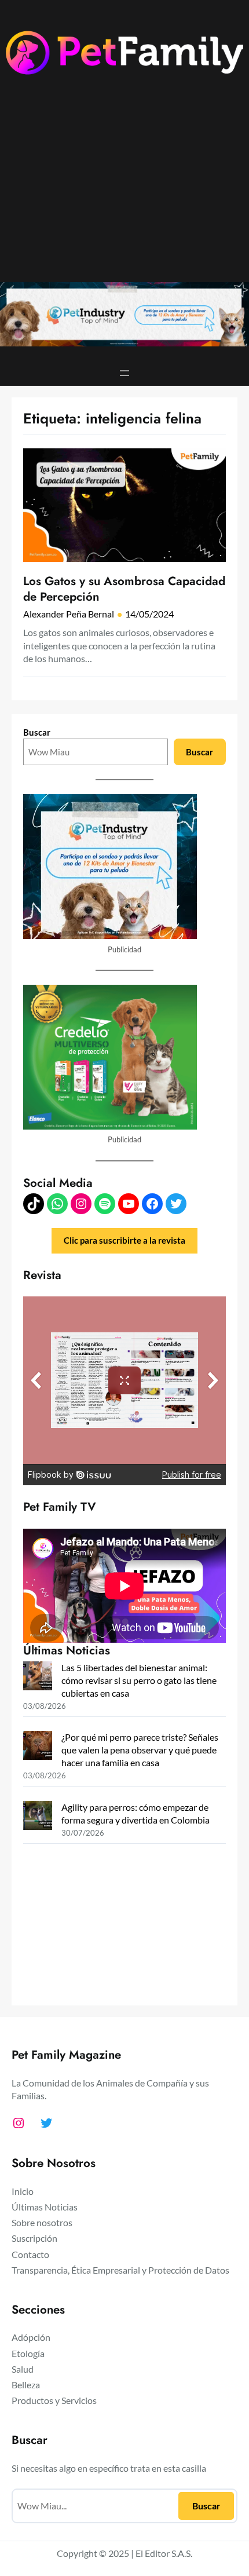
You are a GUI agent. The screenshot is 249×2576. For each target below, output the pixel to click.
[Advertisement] (124, 188)
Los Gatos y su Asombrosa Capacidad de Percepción (124, 589)
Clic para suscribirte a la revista (124, 1241)
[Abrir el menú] (124, 373)
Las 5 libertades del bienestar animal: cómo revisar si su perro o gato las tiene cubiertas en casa (139, 1680)
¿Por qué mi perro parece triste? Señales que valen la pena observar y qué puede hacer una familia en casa (140, 1750)
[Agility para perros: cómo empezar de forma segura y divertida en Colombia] (38, 1817)
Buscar (37, 732)
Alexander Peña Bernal (69, 614)
